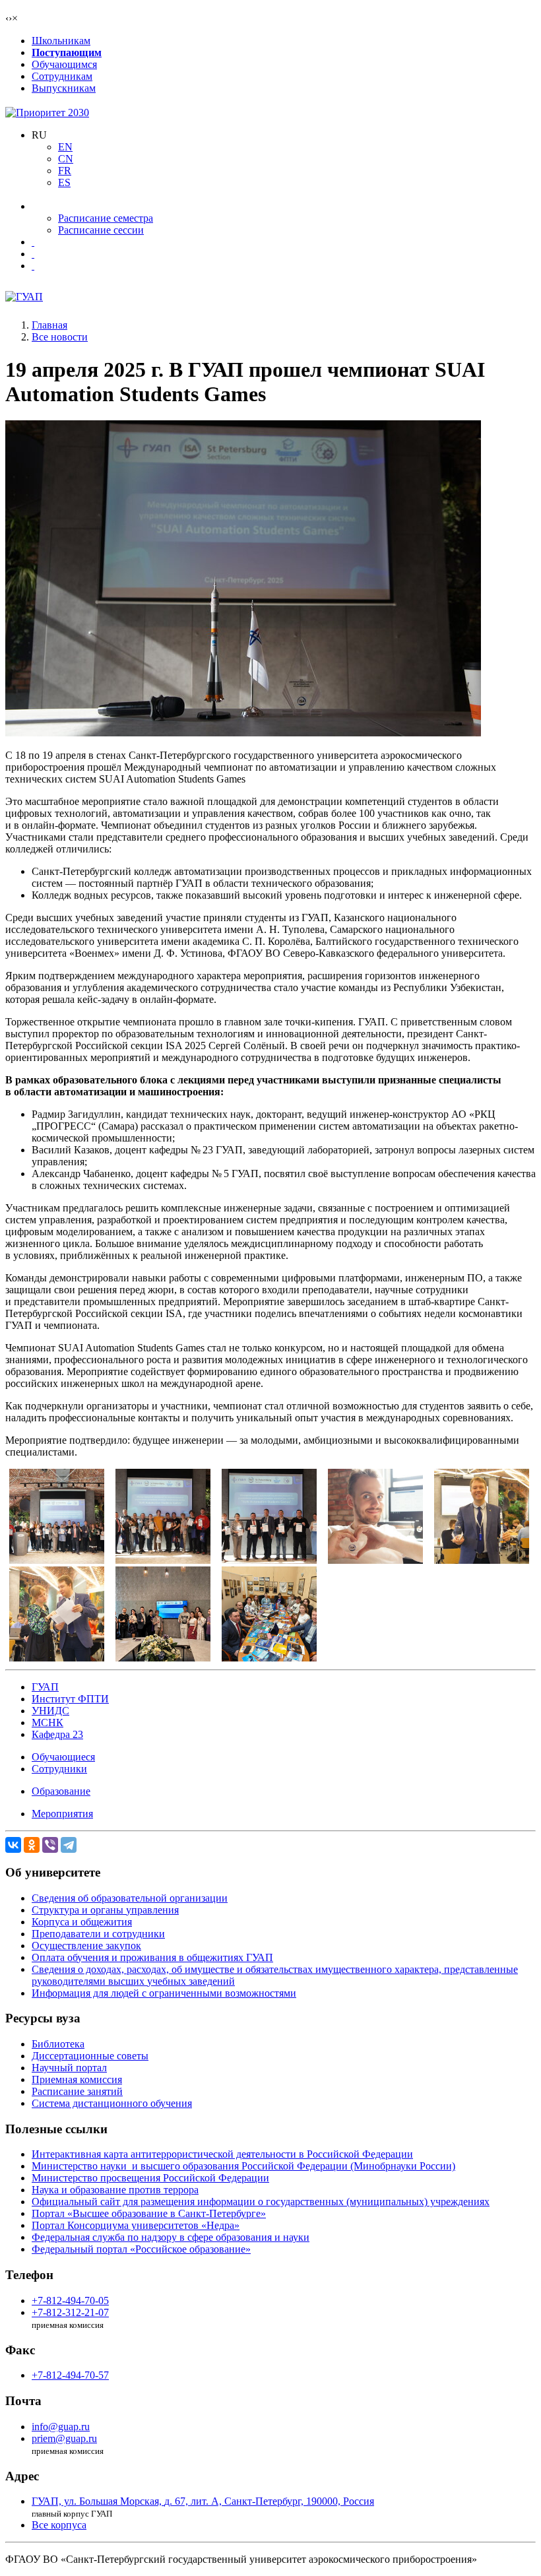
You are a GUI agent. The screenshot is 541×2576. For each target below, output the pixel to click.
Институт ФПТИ (70, 1699)
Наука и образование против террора (115, 2190)
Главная (49, 325)
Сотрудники (59, 1769)
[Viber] (50, 1845)
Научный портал (69, 2068)
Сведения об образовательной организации (130, 1898)
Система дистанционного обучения (112, 2103)
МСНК (48, 1723)
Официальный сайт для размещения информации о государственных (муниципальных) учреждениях (261, 2202)
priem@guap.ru (64, 2438)
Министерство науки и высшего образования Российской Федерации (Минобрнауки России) (243, 2166)
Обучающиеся (63, 1757)
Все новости (60, 337)
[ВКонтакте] (13, 1845)
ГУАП (45, 1687)
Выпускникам (64, 88)
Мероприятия (62, 1814)
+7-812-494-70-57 (70, 2375)
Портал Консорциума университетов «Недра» (136, 2225)
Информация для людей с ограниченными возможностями (164, 1993)
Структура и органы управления (105, 1910)
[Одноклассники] (32, 1845)
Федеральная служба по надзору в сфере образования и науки (171, 2237)
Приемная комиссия (77, 2079)
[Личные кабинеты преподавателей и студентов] (33, 242)
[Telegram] (69, 1845)
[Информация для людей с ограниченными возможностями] (33, 254)
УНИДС (50, 1711)
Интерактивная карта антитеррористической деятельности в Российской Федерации (222, 2154)
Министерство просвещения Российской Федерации (150, 2178)
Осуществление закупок (86, 1946)
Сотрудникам (62, 76)
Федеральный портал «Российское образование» (141, 2249)
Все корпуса (59, 2525)
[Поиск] (33, 266)
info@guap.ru (61, 2427)
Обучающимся (64, 64)
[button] (39, 135)
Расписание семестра (106, 218)
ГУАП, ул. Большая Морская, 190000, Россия (203, 2501)
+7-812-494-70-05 (70, 2301)
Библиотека (58, 2044)
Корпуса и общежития (82, 1922)
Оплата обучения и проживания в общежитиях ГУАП (152, 1957)
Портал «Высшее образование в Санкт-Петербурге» (149, 2213)
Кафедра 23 (57, 1734)
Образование (61, 1791)
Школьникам (61, 41)
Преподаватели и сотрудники (98, 1934)
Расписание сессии (101, 230)
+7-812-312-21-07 (70, 2312)
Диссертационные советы (90, 2056)
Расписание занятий (77, 2091)
